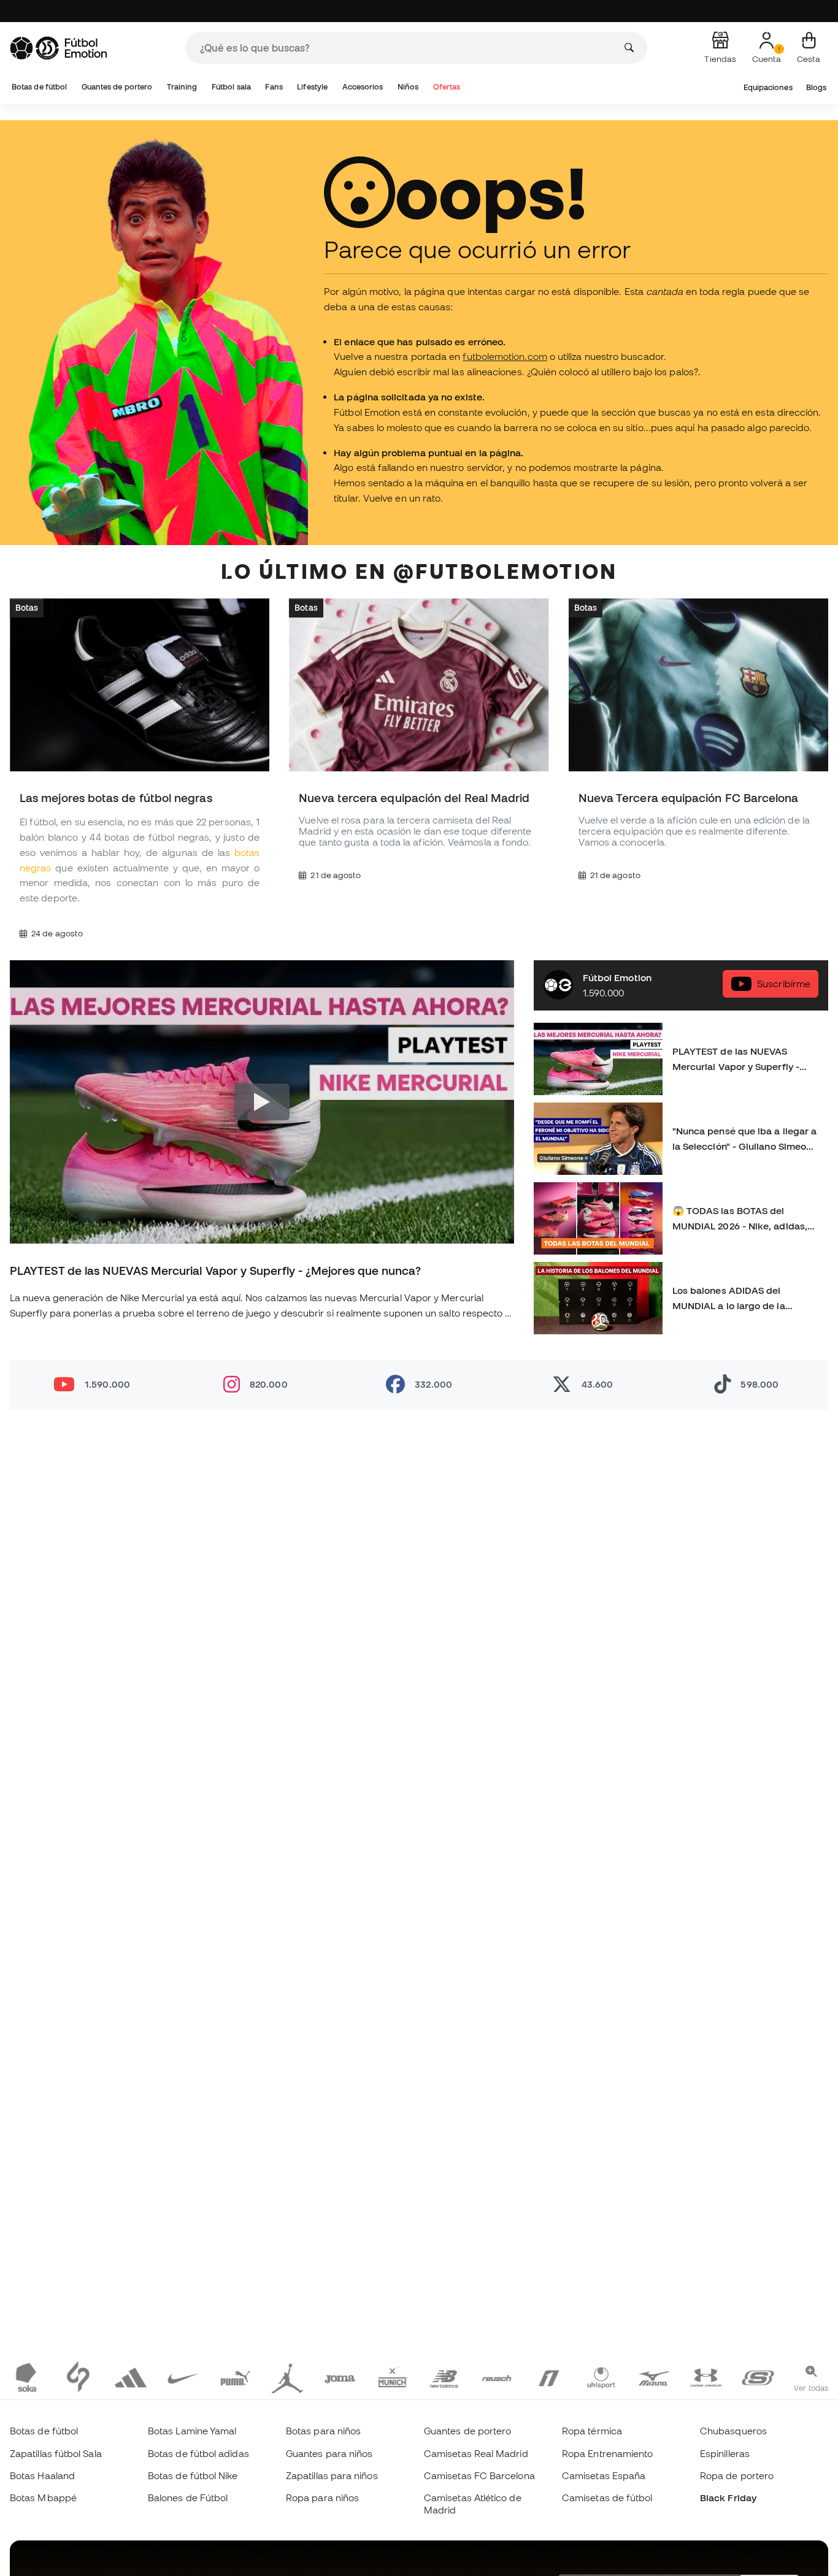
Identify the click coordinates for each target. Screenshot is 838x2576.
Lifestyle (312, 87)
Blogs (816, 87)
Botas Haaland (42, 2475)
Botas (27, 607)
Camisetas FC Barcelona (479, 2475)
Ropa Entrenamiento (607, 2453)
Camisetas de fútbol (607, 2498)
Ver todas (811, 2388)
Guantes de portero (117, 87)
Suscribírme (784, 984)
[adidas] (130, 2377)
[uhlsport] (601, 2377)
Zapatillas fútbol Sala (56, 2453)
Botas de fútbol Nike (193, 2475)
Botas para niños (323, 2431)
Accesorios (363, 87)
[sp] (78, 2377)
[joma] (340, 2377)
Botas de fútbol (39, 87)
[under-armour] (706, 2377)
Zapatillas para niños (332, 2475)
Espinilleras (725, 2453)
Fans (274, 87)
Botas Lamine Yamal (192, 2431)
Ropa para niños (322, 2498)
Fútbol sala (231, 87)
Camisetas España (604, 2475)
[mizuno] (654, 2377)
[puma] (235, 2377)
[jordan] (287, 2377)
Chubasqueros (733, 2431)
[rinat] (549, 2377)
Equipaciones (768, 87)
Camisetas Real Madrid (476, 2453)
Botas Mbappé (43, 2498)
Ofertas (447, 87)
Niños (408, 87)
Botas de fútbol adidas (198, 2453)
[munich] (392, 2377)
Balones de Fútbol (188, 2498)
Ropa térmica (592, 2431)
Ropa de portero (737, 2475)
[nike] (183, 2377)
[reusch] (497, 2377)
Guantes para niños (329, 2453)
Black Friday (728, 2498)
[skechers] (758, 2377)
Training (182, 87)
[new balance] (444, 2377)
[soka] (26, 2377)
